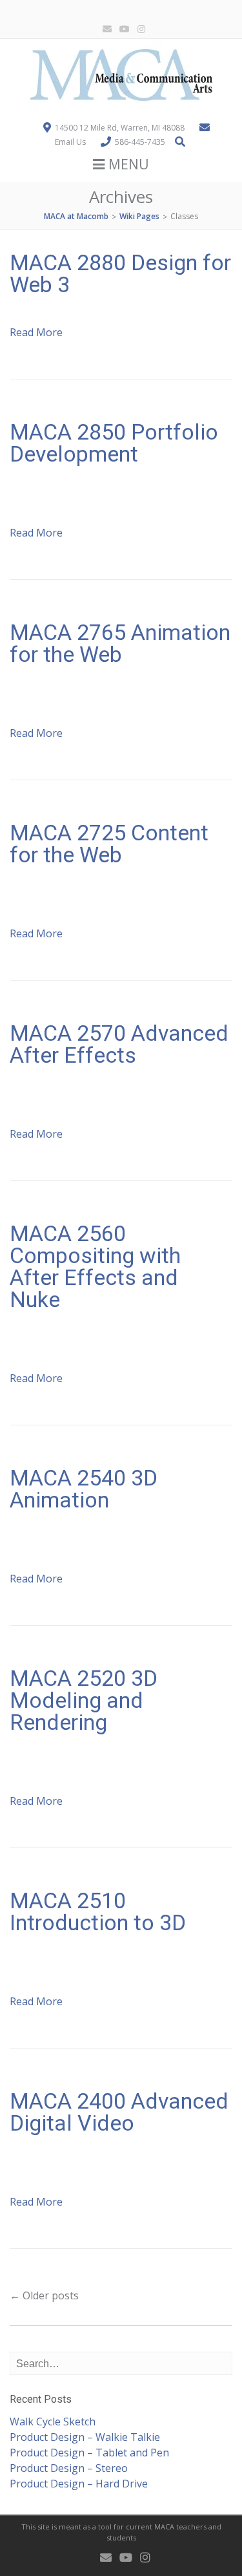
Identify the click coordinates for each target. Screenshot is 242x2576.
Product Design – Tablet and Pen (89, 2453)
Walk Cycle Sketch (53, 2422)
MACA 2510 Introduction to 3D (98, 1911)
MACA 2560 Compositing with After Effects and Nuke (95, 1266)
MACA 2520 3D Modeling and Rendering (84, 1700)
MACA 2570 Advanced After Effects (119, 1044)
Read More (36, 332)
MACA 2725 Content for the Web (109, 844)
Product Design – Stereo (69, 2468)
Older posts (44, 2295)
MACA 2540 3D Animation (84, 1489)
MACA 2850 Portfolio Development (114, 443)
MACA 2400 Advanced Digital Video (119, 2112)
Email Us (70, 142)
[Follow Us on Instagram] (139, 29)
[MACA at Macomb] (121, 107)
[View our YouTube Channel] (122, 29)
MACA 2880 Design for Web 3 (120, 273)
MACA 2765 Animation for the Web (120, 643)
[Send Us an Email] (105, 29)
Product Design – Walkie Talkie (85, 2437)
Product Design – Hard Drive (79, 2484)
